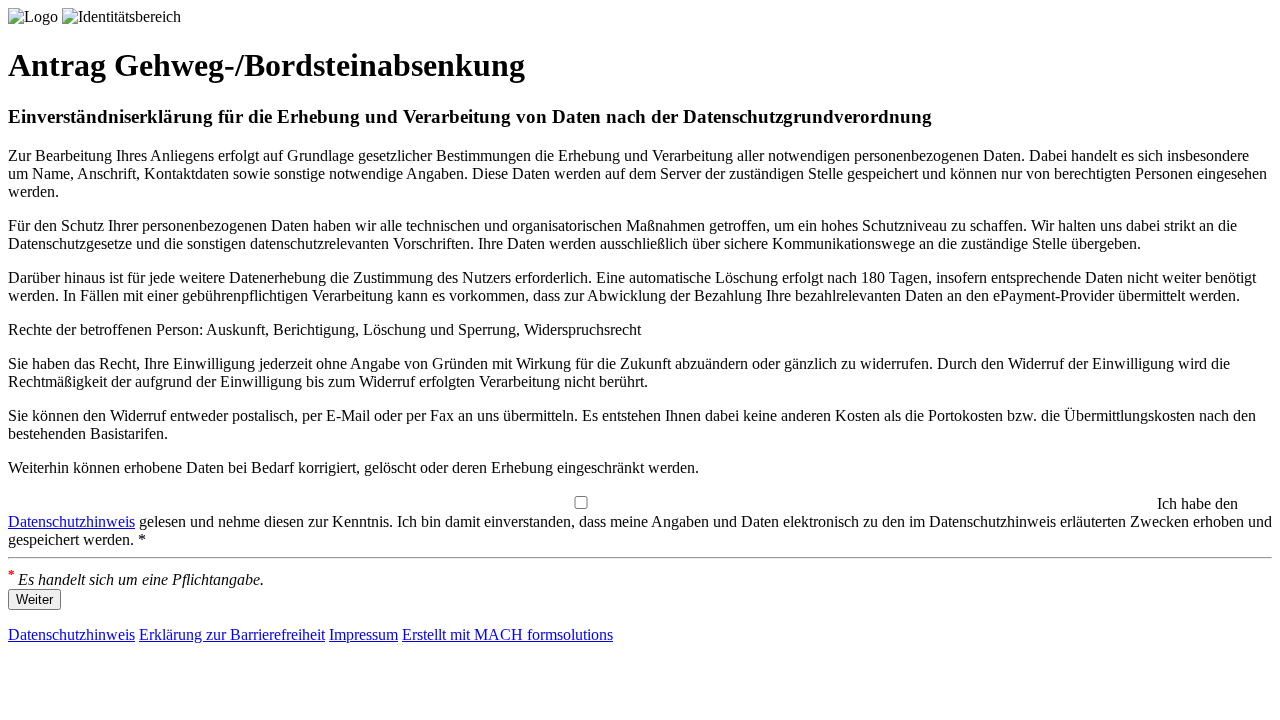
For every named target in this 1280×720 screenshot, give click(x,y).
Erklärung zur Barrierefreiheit (232, 634)
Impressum (363, 634)
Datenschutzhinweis (71, 521)
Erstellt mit (507, 634)
